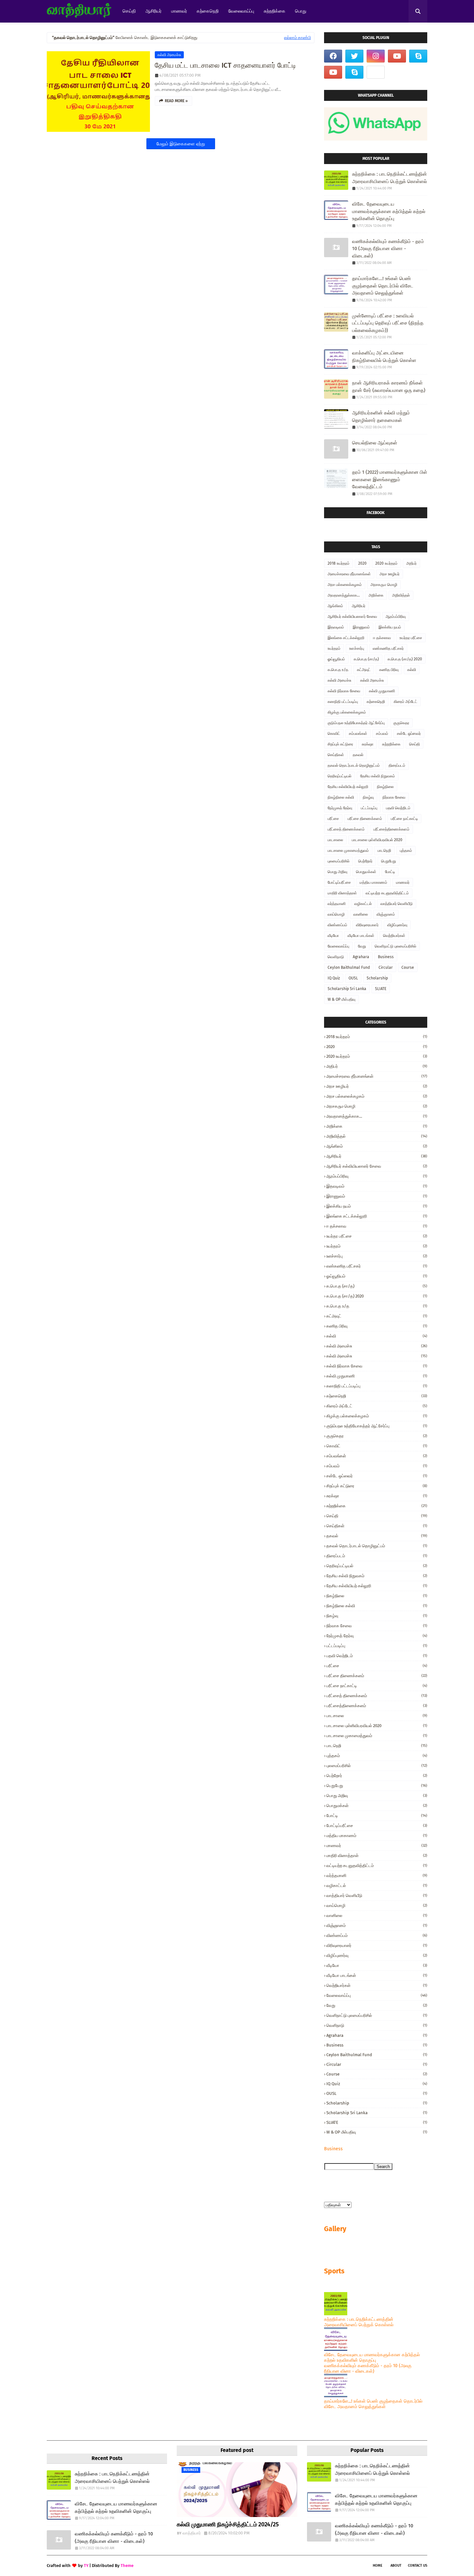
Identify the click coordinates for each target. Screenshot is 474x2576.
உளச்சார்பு (357, 648)
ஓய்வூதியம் (336, 659)
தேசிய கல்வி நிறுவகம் (378, 776)
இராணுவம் (361, 627)
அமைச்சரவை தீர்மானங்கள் (349, 574)
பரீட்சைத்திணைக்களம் (391, 829)
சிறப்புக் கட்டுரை (340, 744)
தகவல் (358, 755)
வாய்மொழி (336, 914)
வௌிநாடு (336, 957)
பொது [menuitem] (301, 11)
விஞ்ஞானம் (386, 914)
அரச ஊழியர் (390, 574)
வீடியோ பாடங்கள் (361, 936)
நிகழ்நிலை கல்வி (341, 797)
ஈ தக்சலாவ (382, 638)
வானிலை (361, 914)
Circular (386, 967)
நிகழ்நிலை (385, 787)
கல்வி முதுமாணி (382, 691)
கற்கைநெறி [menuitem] (208, 11)
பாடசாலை (335, 840)
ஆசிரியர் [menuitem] (153, 11)
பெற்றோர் (365, 861)
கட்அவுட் (364, 670)
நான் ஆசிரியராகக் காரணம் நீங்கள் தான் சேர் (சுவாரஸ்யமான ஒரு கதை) (389, 387)
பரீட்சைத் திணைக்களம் (346, 829)
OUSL (353, 978)
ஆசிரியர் (359, 606)
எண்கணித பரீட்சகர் (388, 648)
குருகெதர (401, 723)
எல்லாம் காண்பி (297, 38)
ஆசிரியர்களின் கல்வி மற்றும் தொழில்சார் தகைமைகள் (381, 417)
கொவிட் (334, 734)
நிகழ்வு (368, 797)
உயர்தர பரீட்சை (411, 638)
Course (408, 967)
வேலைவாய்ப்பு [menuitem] (241, 11)
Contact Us (418, 2566)
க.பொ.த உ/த (338, 670)
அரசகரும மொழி (384, 585)
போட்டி (390, 872)
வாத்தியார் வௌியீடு (397, 904)
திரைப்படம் (397, 765)
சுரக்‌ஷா (368, 744)
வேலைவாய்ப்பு (338, 946)
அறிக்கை (376, 595)
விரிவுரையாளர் (367, 925)
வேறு (362, 946)
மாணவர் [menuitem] (179, 11)
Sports (334, 2271)
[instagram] (376, 56)
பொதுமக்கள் (366, 872)
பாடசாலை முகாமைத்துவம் (348, 851)
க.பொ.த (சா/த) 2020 (405, 659)
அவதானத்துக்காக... (344, 595)
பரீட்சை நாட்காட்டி (404, 819)
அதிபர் (411, 563)
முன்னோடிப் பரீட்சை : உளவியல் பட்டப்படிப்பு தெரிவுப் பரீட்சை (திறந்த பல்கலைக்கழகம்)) (388, 323)
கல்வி (412, 670)
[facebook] (333, 56)
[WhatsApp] (376, 72)
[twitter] (354, 56)
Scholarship (377, 978)
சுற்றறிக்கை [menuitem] (275, 11)
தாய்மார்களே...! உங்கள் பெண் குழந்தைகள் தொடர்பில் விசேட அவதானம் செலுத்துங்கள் (383, 286)
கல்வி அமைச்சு (169, 55)
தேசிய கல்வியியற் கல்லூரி (348, 787)
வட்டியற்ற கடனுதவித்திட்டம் (387, 893)
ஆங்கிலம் (335, 606)
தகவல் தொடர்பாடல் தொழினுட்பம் (354, 765)
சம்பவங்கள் (358, 734)
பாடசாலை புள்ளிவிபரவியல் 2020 (377, 840)
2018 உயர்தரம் (339, 563)
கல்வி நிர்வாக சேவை (344, 691)
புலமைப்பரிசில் (339, 861)
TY (86, 2566)
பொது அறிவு (337, 872)
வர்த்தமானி (337, 904)
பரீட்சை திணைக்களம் (365, 819)
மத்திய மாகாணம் (373, 882)
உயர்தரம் (334, 648)
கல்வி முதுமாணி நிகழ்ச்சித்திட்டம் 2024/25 (228, 2524)
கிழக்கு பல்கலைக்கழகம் (347, 712)
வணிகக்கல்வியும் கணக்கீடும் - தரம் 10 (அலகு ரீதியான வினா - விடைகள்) (388, 249)
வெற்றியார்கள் (394, 936)
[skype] (418, 56)
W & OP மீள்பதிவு (341, 999)
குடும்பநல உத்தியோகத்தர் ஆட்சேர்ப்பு (356, 723)
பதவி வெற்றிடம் (398, 808)
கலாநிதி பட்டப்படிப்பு (343, 702)
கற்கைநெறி (376, 702)
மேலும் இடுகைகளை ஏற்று (181, 144)
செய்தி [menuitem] (129, 11)
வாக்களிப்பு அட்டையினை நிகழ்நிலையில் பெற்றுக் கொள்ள (384, 357)
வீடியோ (333, 936)
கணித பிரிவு (389, 670)
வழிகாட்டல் (363, 904)
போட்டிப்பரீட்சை (339, 882)
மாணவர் (403, 882)
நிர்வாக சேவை (394, 797)
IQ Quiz (334, 978)
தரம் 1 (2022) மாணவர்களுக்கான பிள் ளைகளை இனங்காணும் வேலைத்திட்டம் (390, 479)
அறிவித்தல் (401, 595)
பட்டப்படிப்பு (369, 808)
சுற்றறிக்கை (391, 744)
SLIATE (381, 989)
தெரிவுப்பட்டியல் (340, 776)
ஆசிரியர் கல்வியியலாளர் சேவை (352, 617)
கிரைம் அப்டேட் (405, 702)
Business (386, 957)
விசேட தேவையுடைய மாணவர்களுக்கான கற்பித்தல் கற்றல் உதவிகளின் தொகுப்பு (389, 211)
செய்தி (415, 744)
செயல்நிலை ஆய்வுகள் (375, 443)
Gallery (335, 2229)
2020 (362, 563)
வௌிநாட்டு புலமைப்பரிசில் (395, 946)
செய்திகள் (336, 755)
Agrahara (361, 957)
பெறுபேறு (389, 861)
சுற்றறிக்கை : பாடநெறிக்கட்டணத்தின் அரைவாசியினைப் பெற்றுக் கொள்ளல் (390, 178)
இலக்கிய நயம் (390, 627)
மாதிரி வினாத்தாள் (342, 893)
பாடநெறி (384, 851)
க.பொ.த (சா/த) (366, 659)
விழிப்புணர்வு (397, 925)
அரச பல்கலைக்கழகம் (345, 585)
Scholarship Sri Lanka (347, 989)
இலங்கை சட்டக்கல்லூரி (346, 638)
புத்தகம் (406, 851)
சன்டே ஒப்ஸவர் (409, 734)
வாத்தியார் (192, 2533)
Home (378, 2566)
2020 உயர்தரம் (386, 563)
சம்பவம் (382, 734)
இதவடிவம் (336, 627)
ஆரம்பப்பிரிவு (396, 617)
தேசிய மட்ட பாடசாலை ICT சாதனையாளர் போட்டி (225, 65)
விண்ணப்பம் (337, 925)
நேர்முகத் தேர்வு (340, 808)
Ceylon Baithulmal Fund (349, 967)
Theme (127, 2566)
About (396, 2566)
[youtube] (397, 56)
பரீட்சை (333, 819)
